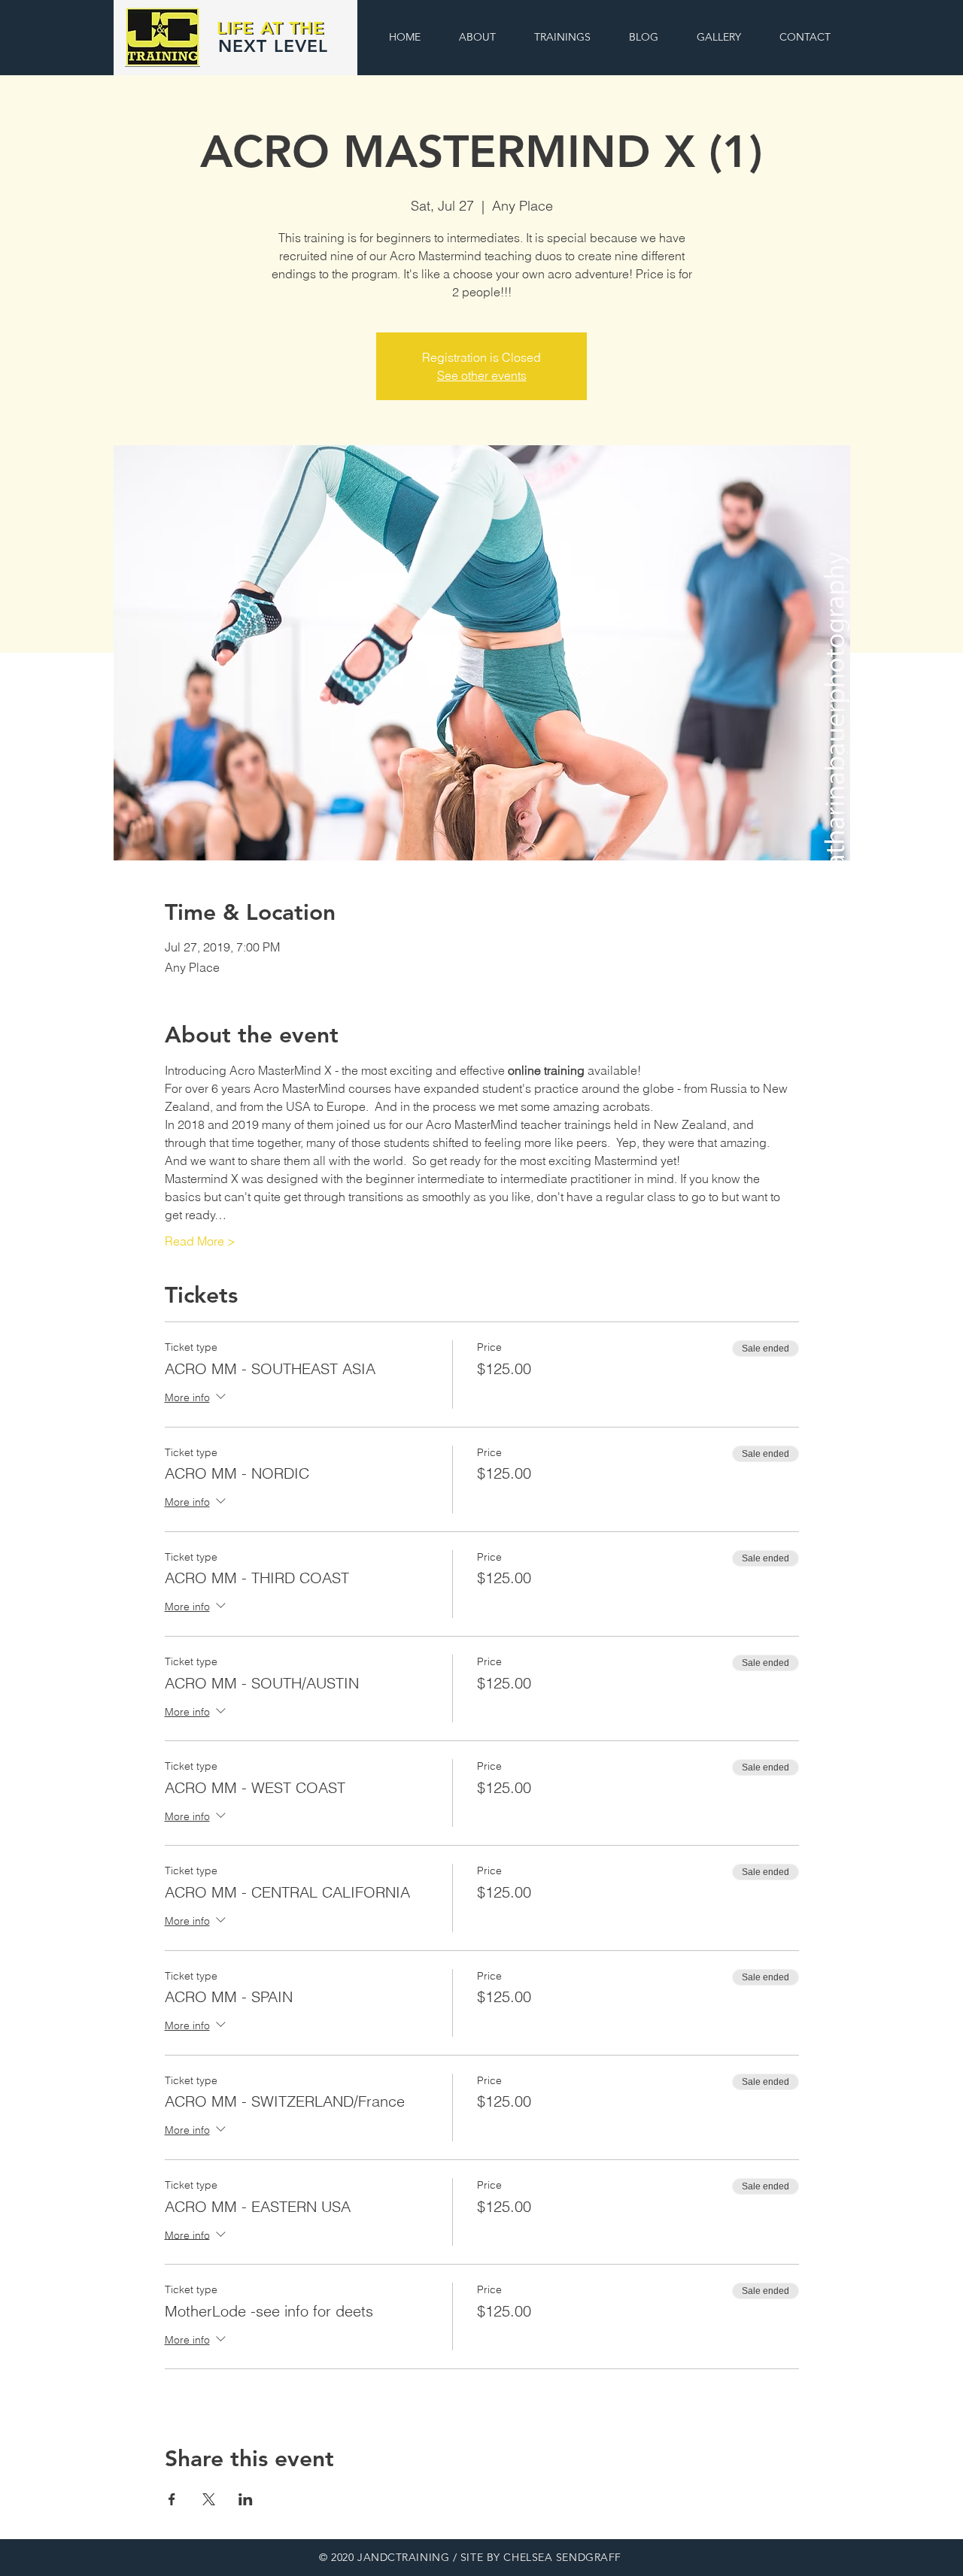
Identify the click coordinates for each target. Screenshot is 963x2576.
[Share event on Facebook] (172, 2499)
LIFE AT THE (271, 28)
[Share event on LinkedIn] (246, 2499)
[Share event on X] (209, 2499)
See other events (482, 375)
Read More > (200, 1241)
